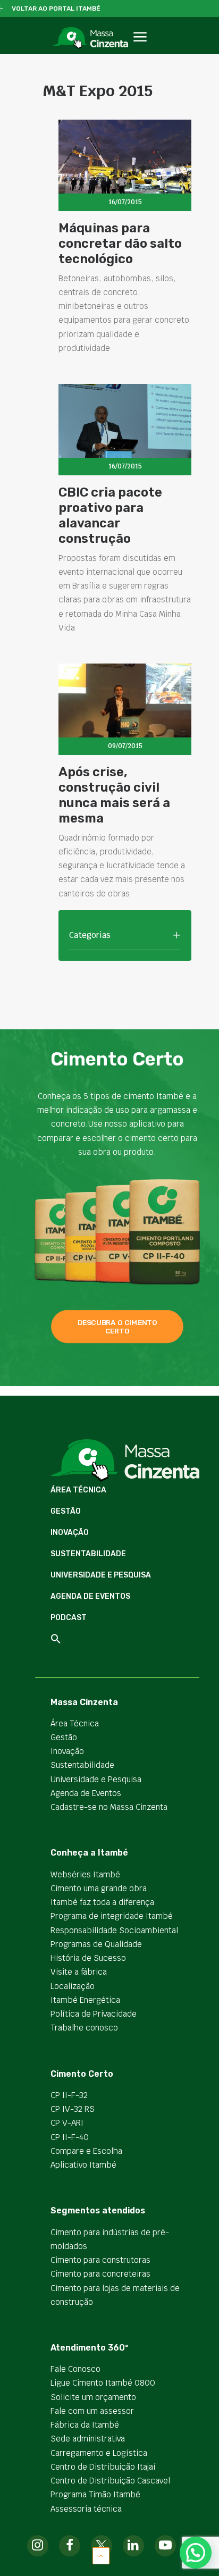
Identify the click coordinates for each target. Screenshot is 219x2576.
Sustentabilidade (88, 1554)
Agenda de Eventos (90, 1596)
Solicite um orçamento (93, 2397)
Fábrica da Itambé (85, 2425)
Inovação (70, 1533)
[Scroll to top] (101, 2555)
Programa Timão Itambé (95, 2494)
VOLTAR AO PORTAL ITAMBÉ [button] (56, 9)
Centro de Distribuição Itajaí (103, 2467)
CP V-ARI (67, 2123)
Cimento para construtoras (100, 2260)
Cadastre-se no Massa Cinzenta (109, 1807)
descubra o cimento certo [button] (118, 1327)
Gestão (66, 1511)
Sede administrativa (88, 2439)
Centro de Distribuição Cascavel (110, 2481)
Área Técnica (78, 1490)
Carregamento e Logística (99, 2453)
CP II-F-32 (69, 2095)
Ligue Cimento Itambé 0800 (103, 2383)
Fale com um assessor (92, 2411)
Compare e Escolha (86, 2151)
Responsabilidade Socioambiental (114, 1930)
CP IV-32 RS (73, 2109)
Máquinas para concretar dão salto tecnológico (120, 244)
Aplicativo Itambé (83, 2165)
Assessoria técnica (86, 2509)
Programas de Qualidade (96, 1944)
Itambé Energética (85, 2000)
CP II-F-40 (70, 2137)
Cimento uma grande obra (99, 1888)
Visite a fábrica (79, 1972)
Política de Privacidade (94, 2014)
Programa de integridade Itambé (112, 1916)
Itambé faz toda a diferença (102, 1902)
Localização (73, 1986)
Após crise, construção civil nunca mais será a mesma (114, 795)
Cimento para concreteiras (100, 2274)
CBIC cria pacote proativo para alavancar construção (110, 515)
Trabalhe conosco (84, 2028)
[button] (140, 49)
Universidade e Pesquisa (101, 1575)
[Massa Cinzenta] (90, 38)
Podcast (69, 1618)
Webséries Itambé (85, 1874)
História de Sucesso (88, 1958)
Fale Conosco (75, 2369)
